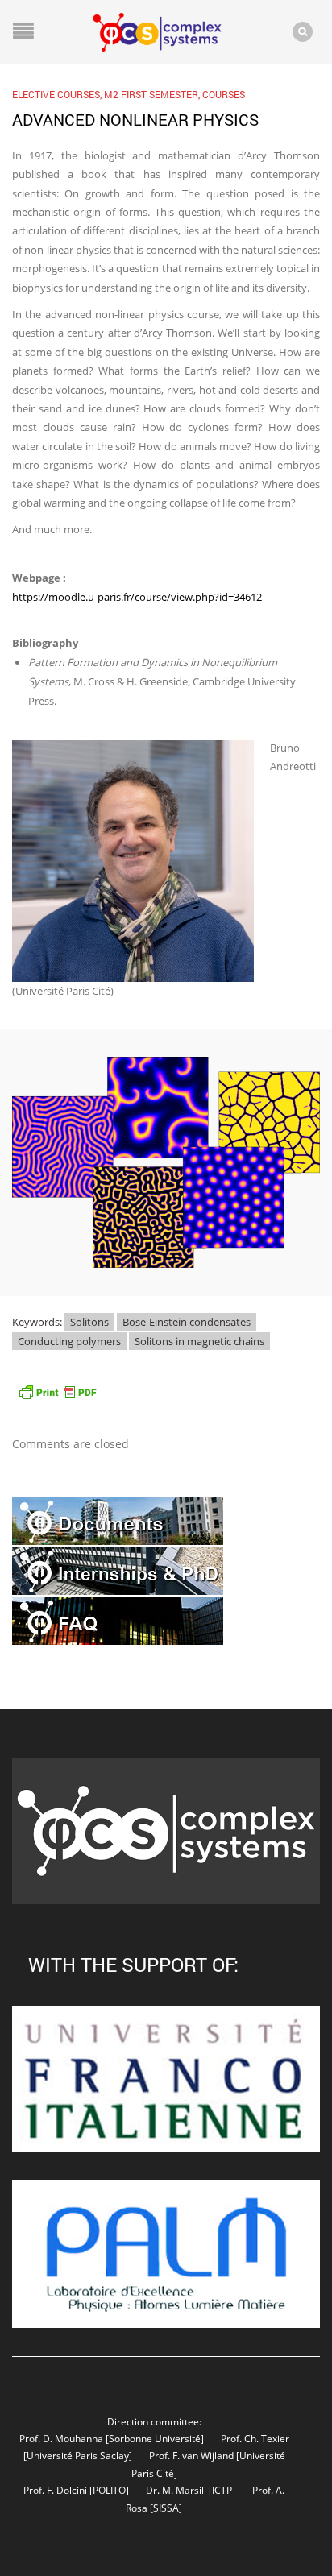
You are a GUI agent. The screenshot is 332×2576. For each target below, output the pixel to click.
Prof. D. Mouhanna (61, 2438)
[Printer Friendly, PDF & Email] (57, 1391)
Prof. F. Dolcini (55, 2490)
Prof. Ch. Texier (255, 2438)
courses (224, 94)
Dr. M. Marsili (176, 2490)
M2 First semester (151, 94)
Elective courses (56, 94)
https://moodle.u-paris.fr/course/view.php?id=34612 (137, 597)
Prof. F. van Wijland (191, 2455)
